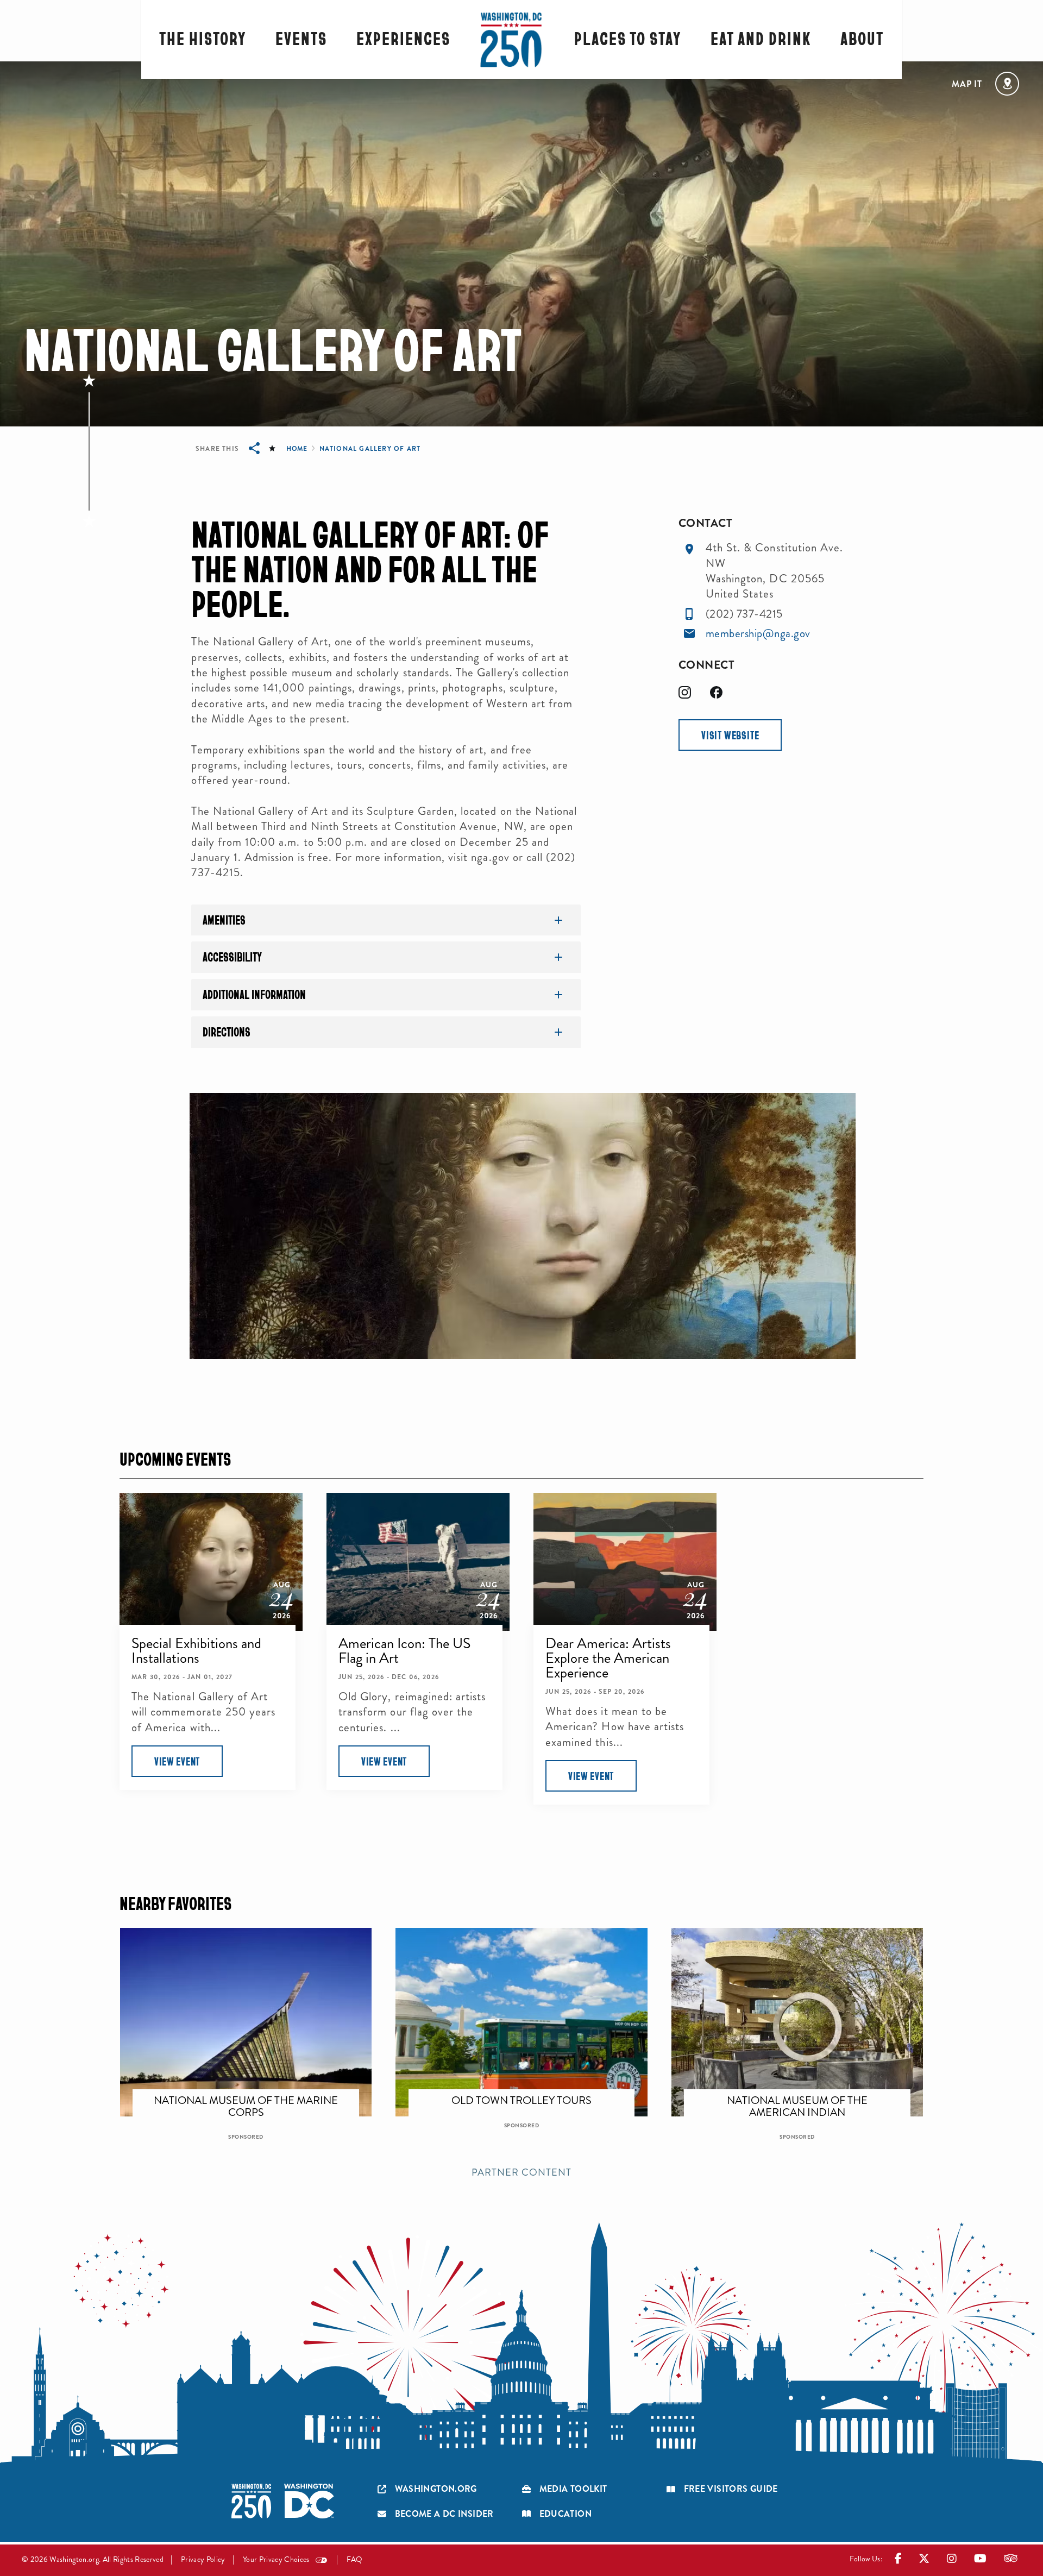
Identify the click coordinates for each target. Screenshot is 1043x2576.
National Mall (805, 2095)
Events (301, 38)
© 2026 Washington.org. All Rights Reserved (93, 2559)
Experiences (403, 38)
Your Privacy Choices (276, 2559)
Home (297, 449)
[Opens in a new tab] (689, 634)
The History (203, 38)
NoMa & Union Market (529, 2095)
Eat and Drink (761, 38)
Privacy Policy (203, 2559)
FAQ (355, 2559)
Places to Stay (628, 38)
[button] (730, 735)
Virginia (254, 2095)
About (862, 38)
